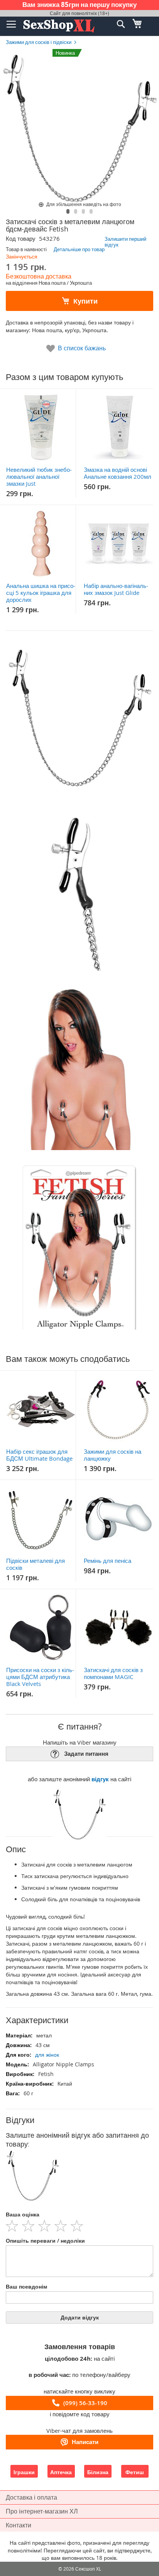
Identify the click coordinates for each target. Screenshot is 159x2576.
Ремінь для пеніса (107, 1561)
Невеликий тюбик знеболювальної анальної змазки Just (39, 476)
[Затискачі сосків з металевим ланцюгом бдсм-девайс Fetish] (68, 211)
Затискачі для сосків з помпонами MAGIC (113, 1673)
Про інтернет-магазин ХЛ (42, 2511)
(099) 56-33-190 (85, 2403)
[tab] (79, 2120)
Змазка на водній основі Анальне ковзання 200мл (118, 473)
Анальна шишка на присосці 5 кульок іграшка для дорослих (41, 593)
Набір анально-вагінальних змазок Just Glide (116, 589)
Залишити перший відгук (125, 242)
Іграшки (24, 2472)
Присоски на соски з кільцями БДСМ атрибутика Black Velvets (40, 1677)
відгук (100, 1779)
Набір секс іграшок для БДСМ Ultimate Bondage (39, 1455)
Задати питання (86, 1754)
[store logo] (59, 26)
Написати (85, 2442)
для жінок (47, 2055)
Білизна (98, 2472)
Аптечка (61, 2472)
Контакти (19, 2525)
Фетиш (135, 2472)
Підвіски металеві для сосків (36, 1564)
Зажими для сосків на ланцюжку (112, 1455)
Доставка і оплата (31, 2497)
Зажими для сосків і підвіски (39, 42)
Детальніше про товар (79, 249)
